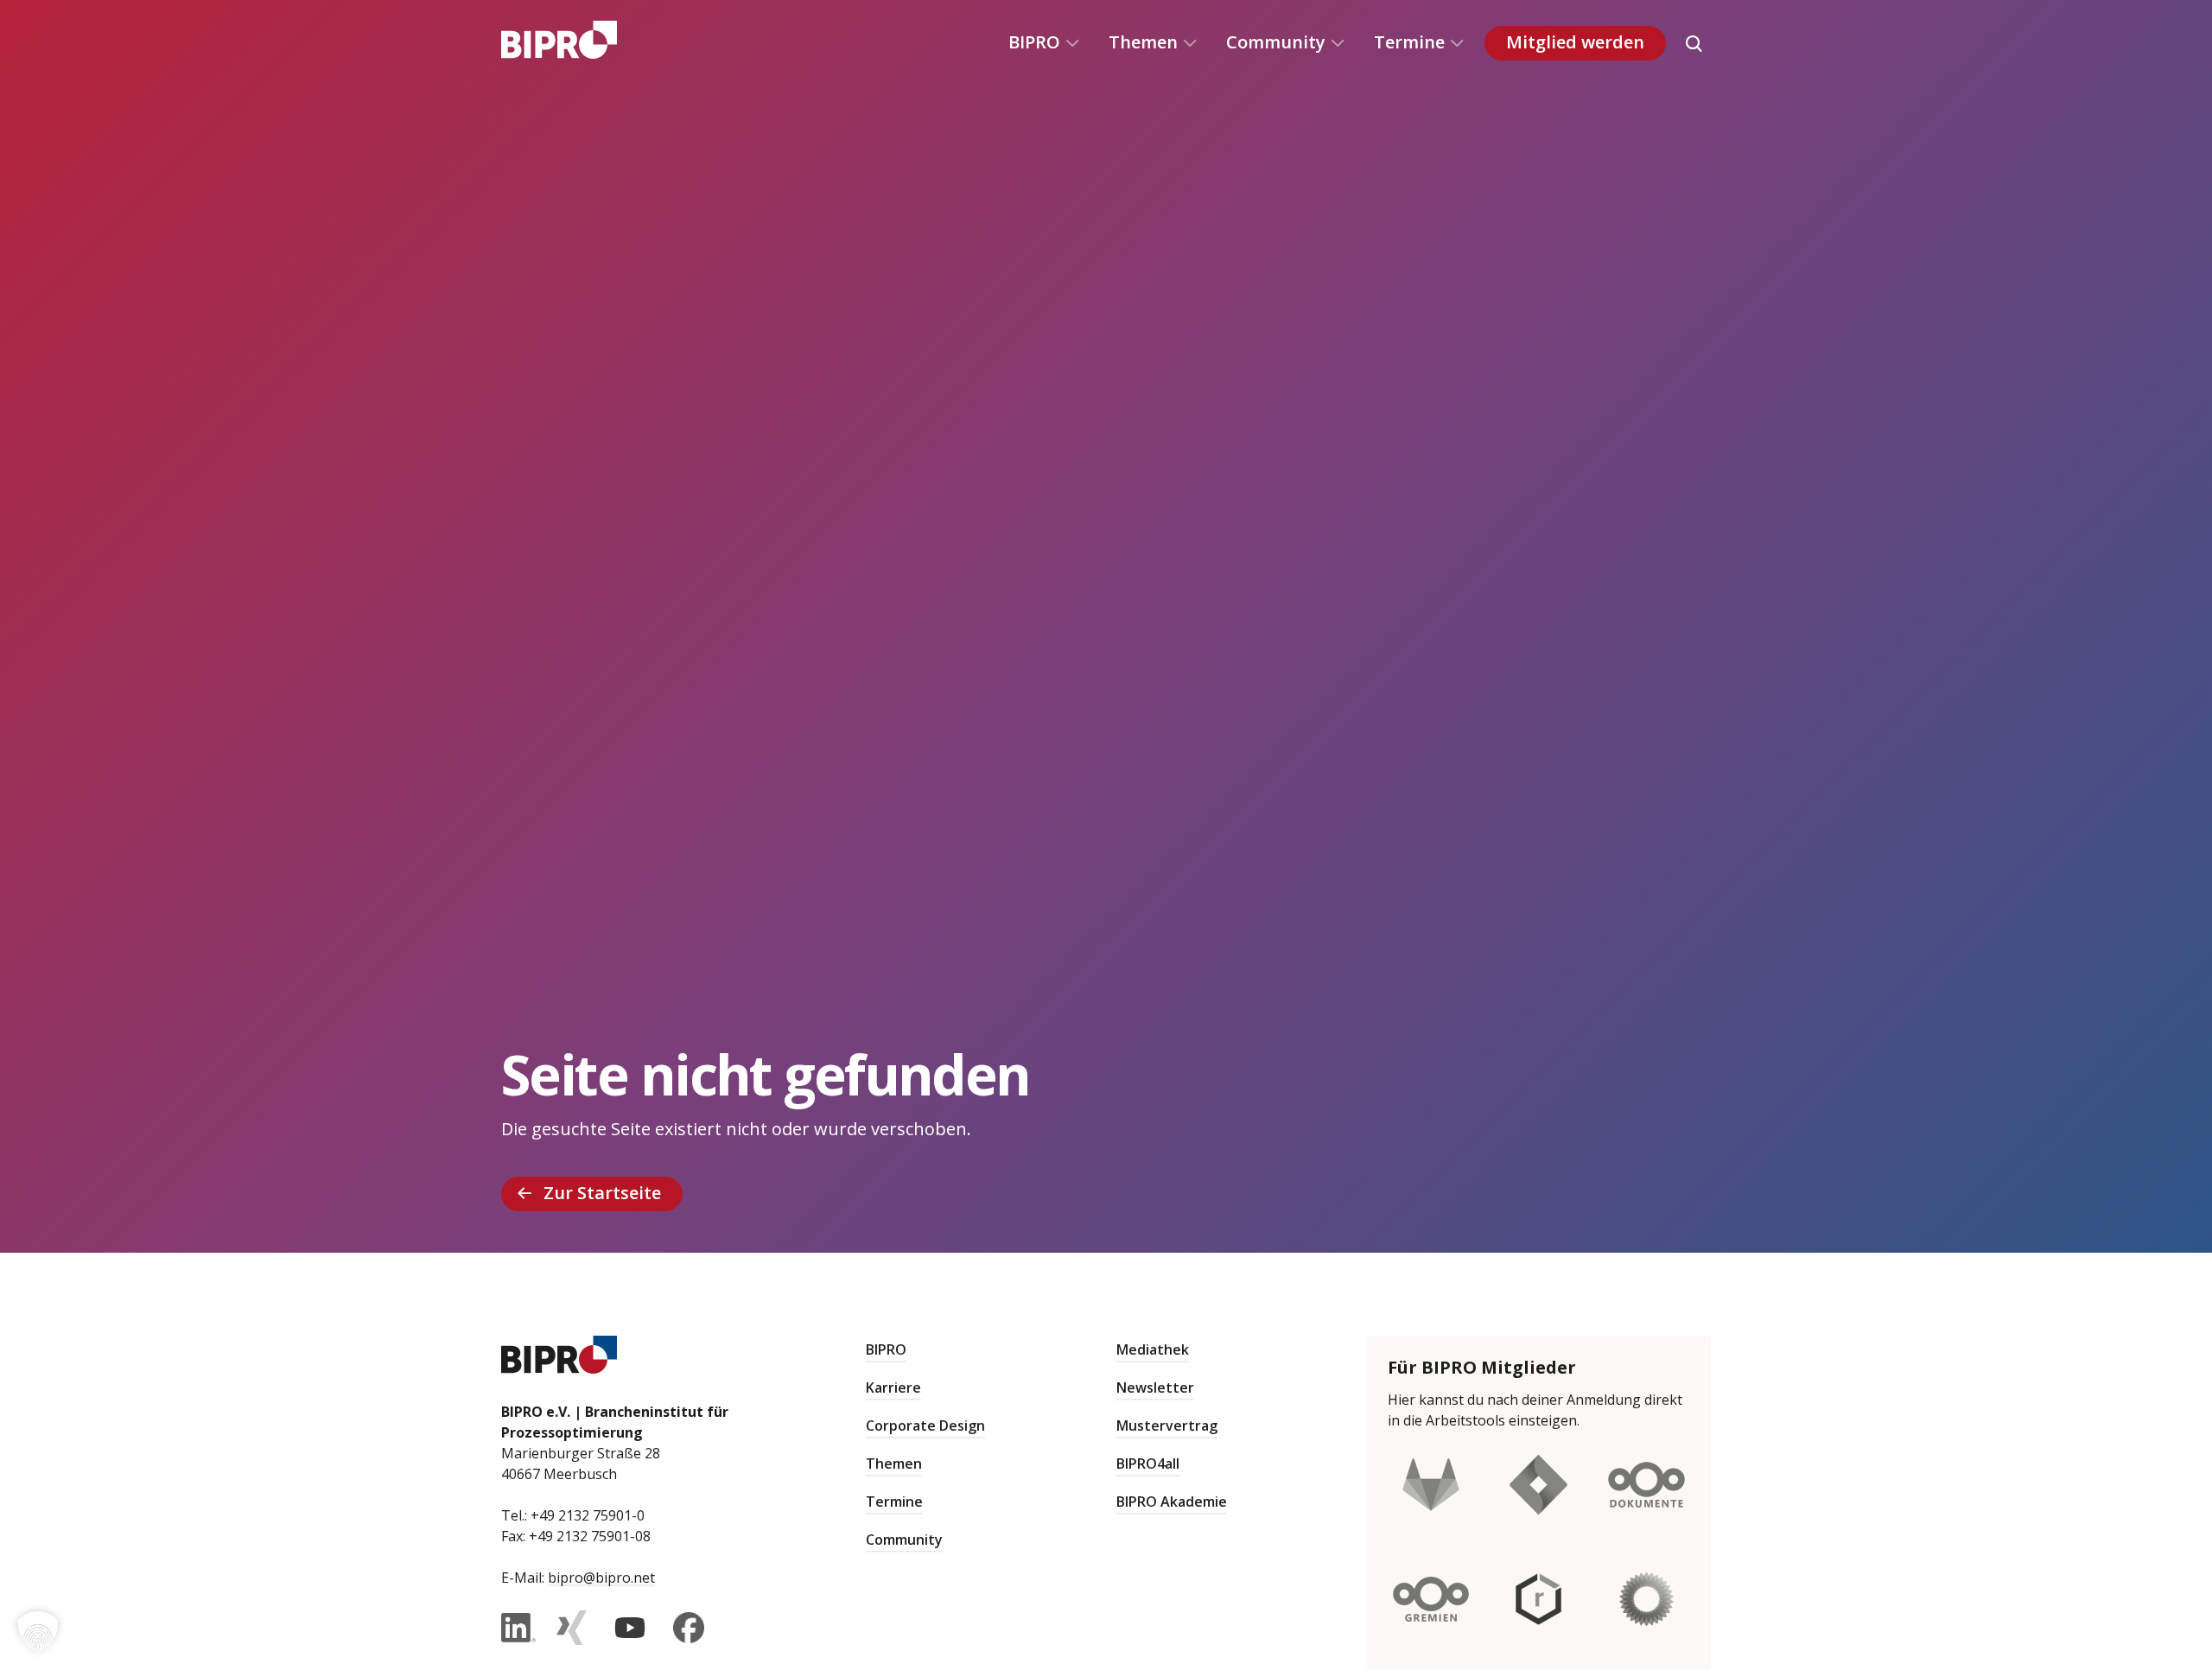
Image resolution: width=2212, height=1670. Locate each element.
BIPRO (1034, 42)
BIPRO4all (1148, 1464)
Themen (1143, 42)
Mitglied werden (1575, 42)
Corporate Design (925, 1426)
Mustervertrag (1167, 1426)
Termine (1409, 42)
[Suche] (1694, 43)
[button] (38, 1632)
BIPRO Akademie (1172, 1502)
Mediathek (1153, 1349)
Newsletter (1155, 1387)
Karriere (893, 1387)
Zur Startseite (602, 1193)
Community (1276, 42)
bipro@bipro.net (601, 1578)
